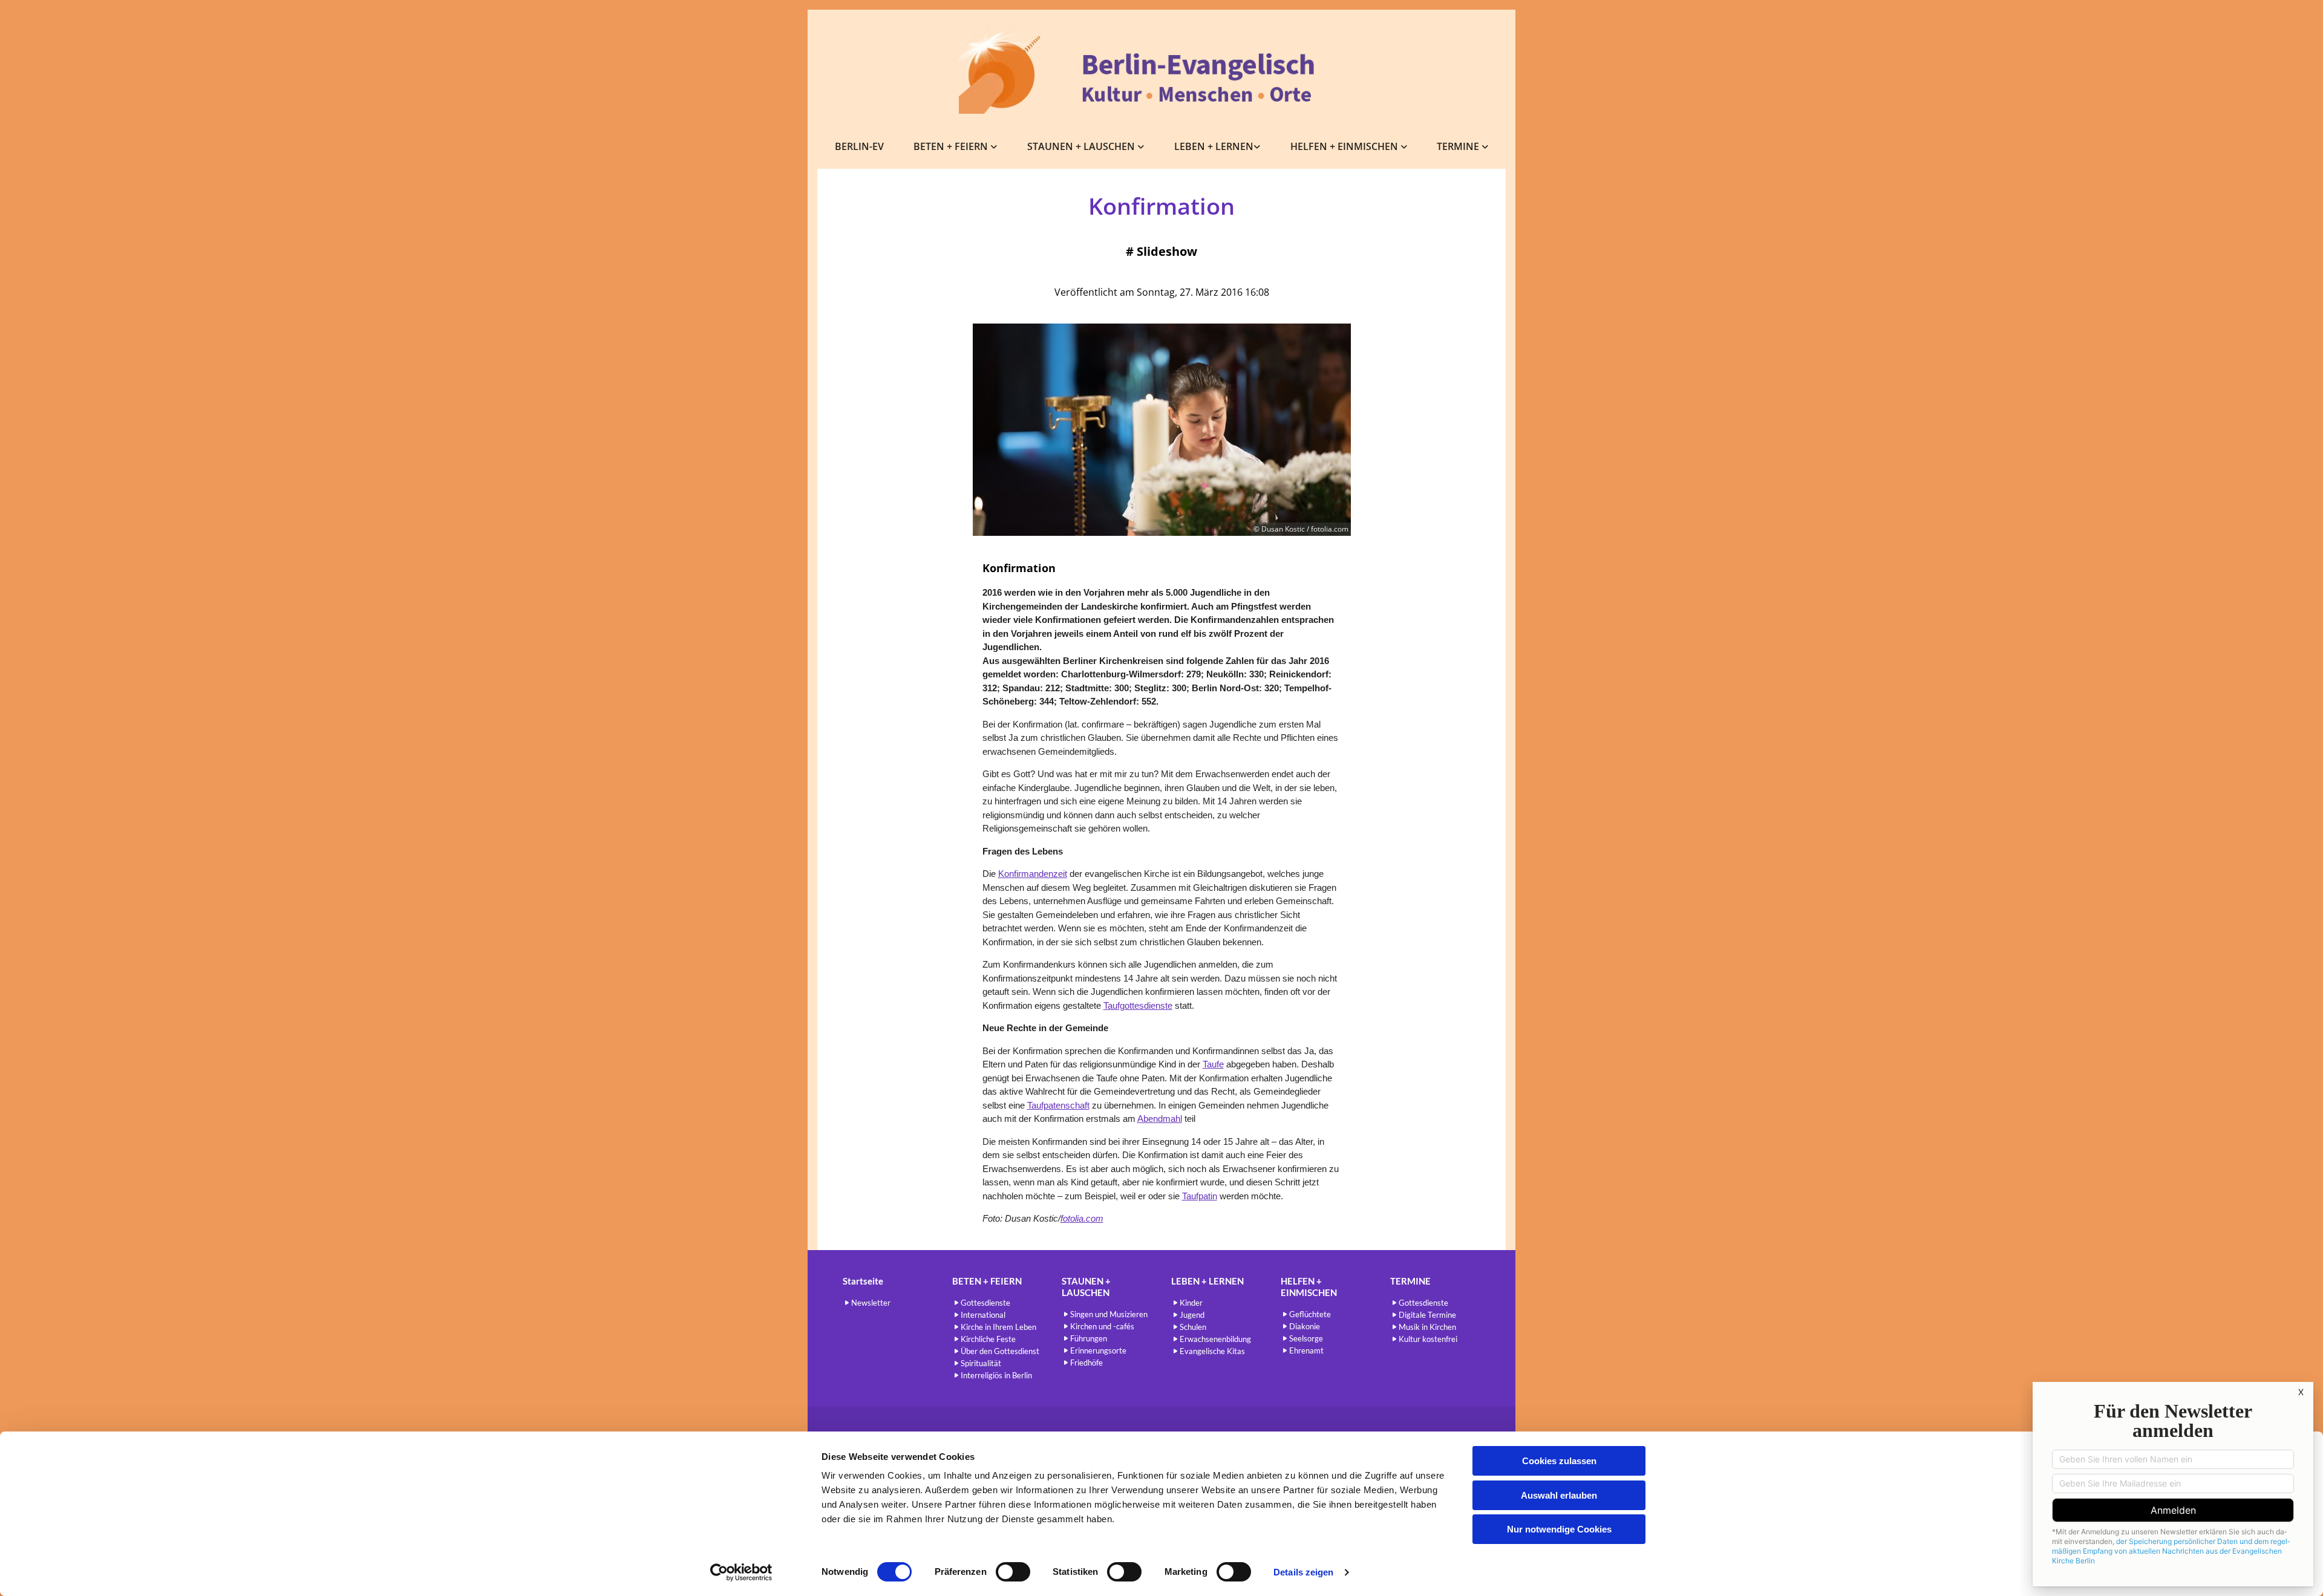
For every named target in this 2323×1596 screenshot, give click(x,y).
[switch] (1013, 1572)
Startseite (863, 1281)
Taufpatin (1200, 1196)
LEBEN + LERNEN (1214, 146)
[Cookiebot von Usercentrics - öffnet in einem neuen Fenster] (741, 1572)
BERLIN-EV (859, 146)
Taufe (1213, 1064)
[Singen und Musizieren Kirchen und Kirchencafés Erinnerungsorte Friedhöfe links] (1142, 147)
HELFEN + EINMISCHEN (1345, 146)
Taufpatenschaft (1058, 1105)
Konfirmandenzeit (1033, 874)
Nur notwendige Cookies (1559, 1529)
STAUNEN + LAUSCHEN (1082, 146)
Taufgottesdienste (1138, 1005)
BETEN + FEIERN (952, 146)
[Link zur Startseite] (1161, 70)
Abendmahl (1160, 1119)
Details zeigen (1303, 1572)
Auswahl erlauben (1559, 1495)
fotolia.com (1082, 1218)
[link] (956, 147)
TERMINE (1459, 146)
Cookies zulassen (1559, 1461)
